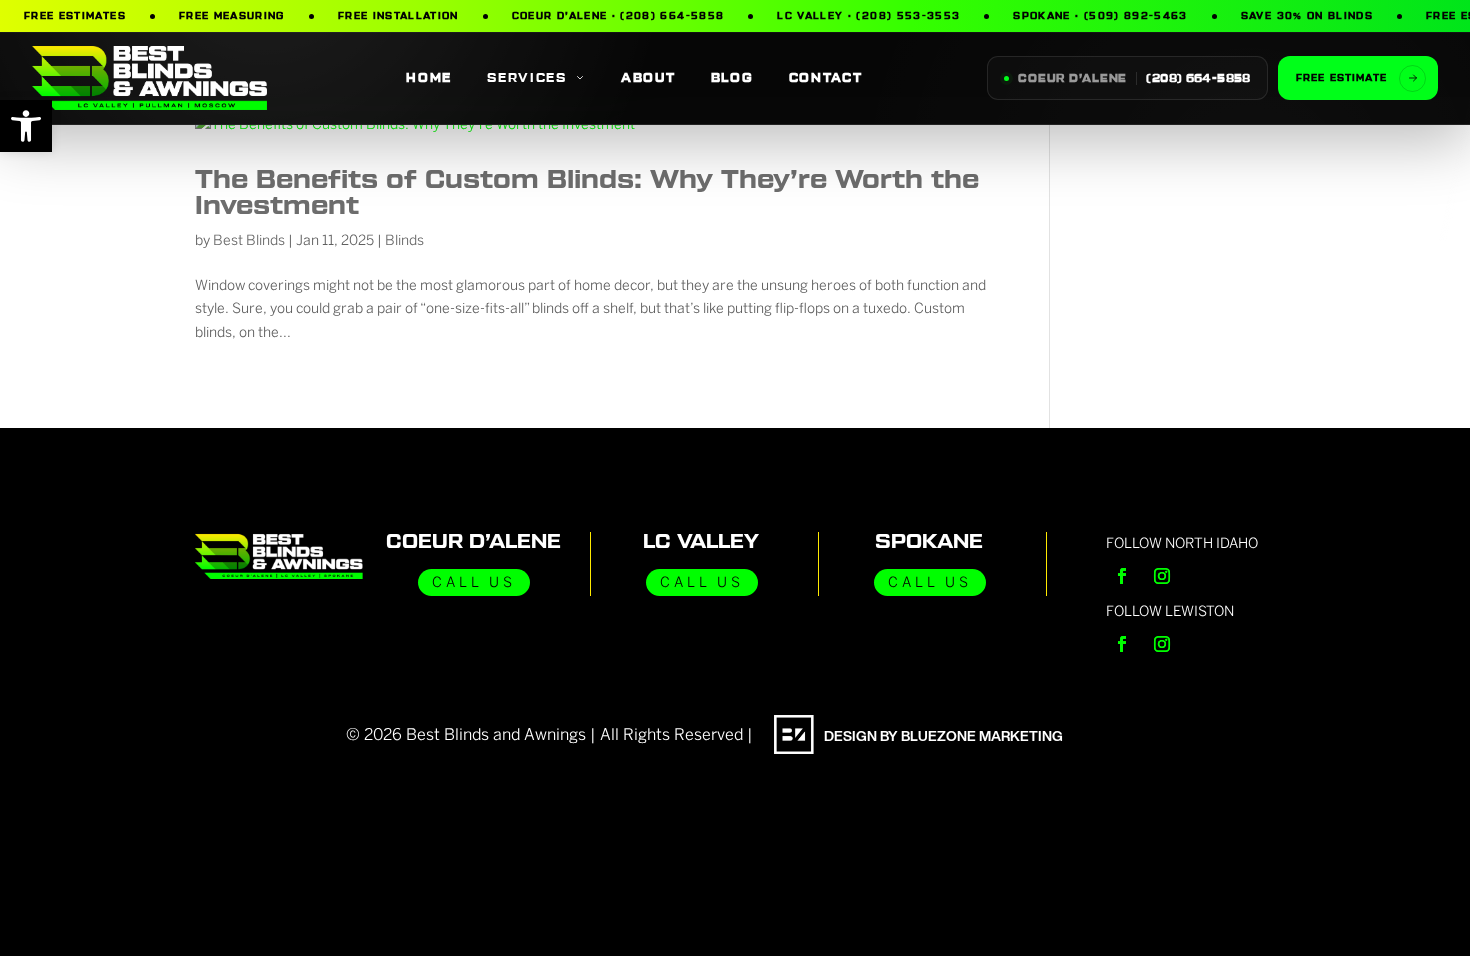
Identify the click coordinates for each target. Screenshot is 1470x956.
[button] (26, 126)
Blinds (404, 240)
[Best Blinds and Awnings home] (149, 77)
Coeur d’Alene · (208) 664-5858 (618, 16)
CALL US (474, 582)
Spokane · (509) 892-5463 (1100, 16)
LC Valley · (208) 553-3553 (868, 16)
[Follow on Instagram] (1162, 576)
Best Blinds (249, 240)
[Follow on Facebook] (1122, 576)
